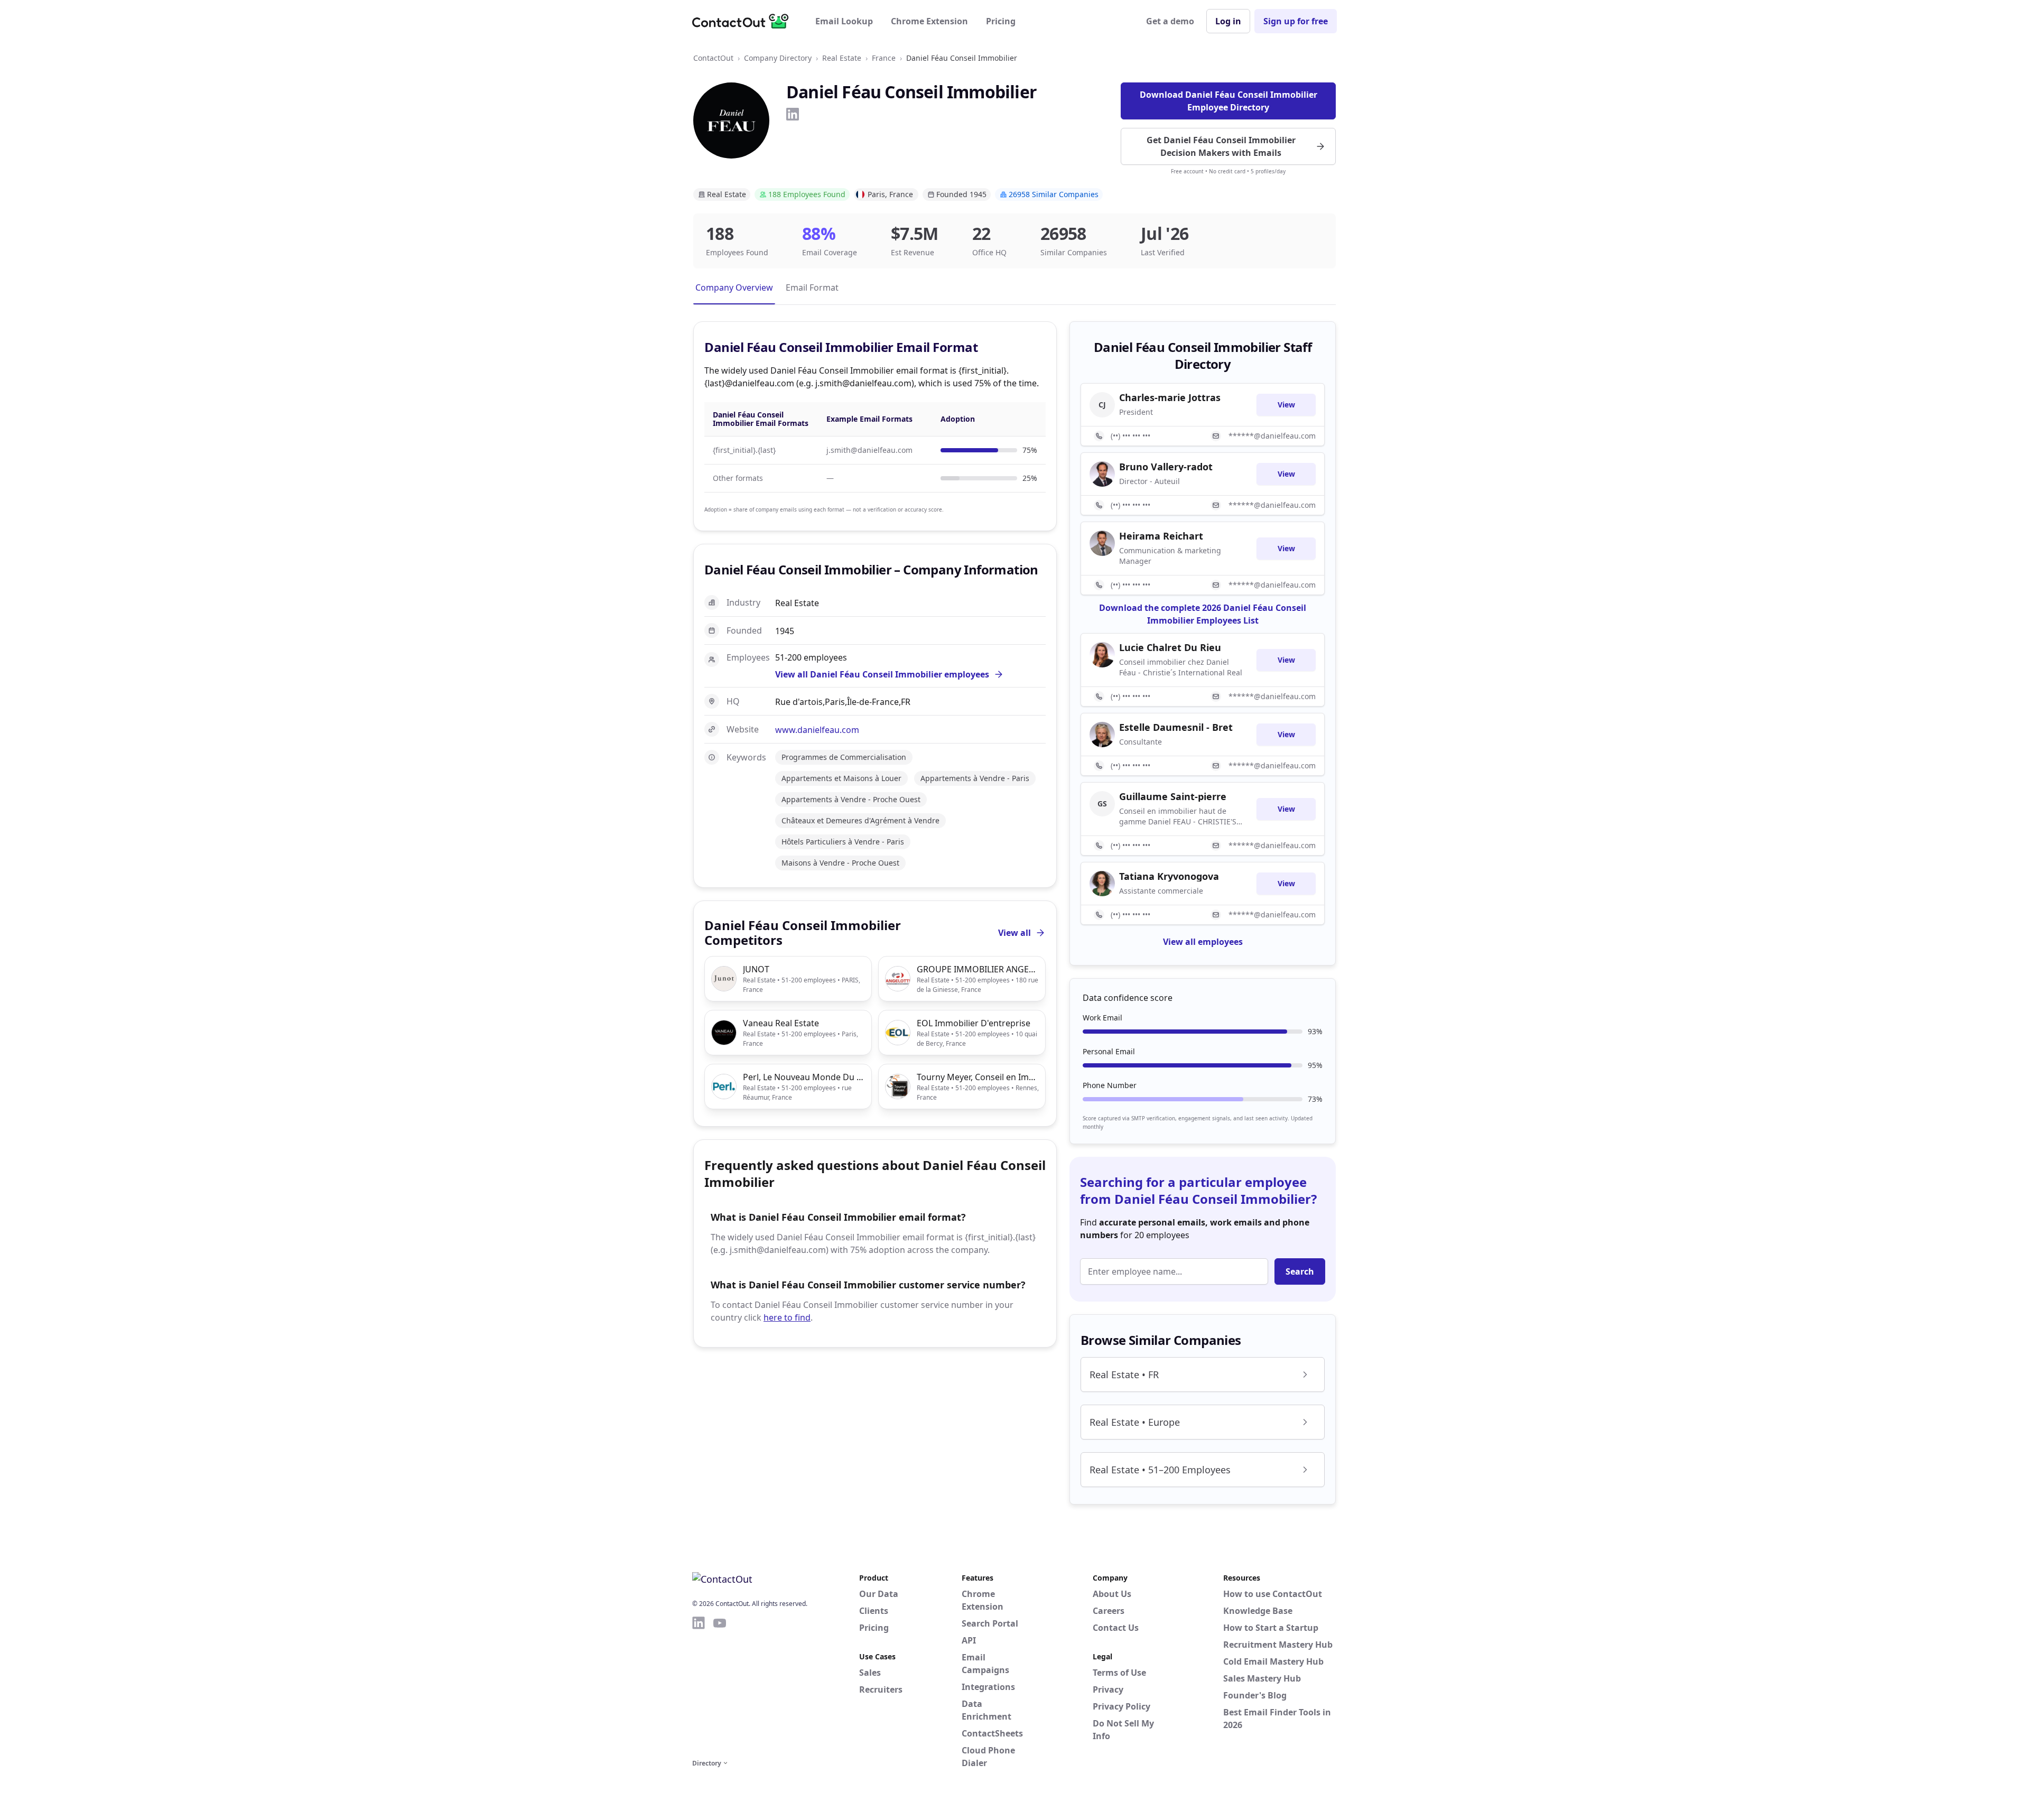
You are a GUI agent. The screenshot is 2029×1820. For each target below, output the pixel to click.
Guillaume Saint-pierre (1173, 796)
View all (1015, 933)
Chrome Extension (929, 21)
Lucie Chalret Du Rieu (1170, 647)
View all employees (1203, 942)
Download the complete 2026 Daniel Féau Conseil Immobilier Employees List (1203, 614)
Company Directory (778, 58)
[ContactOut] (744, 21)
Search (1300, 1271)
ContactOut (713, 58)
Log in (1228, 21)
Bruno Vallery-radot (1166, 467)
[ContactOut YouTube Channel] (720, 1686)
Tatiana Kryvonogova (1169, 876)
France (884, 58)
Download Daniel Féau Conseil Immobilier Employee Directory (1228, 101)
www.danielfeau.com (817, 730)
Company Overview (734, 287)
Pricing (1001, 21)
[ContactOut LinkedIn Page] (699, 1686)
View (1286, 405)
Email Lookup (844, 21)
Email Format (812, 287)
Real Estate (842, 58)
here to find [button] (787, 1317)
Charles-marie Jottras (1170, 397)
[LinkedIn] (793, 114)
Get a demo (1170, 21)
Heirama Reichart (1161, 536)
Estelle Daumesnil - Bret (1176, 727)
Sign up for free (1296, 21)
